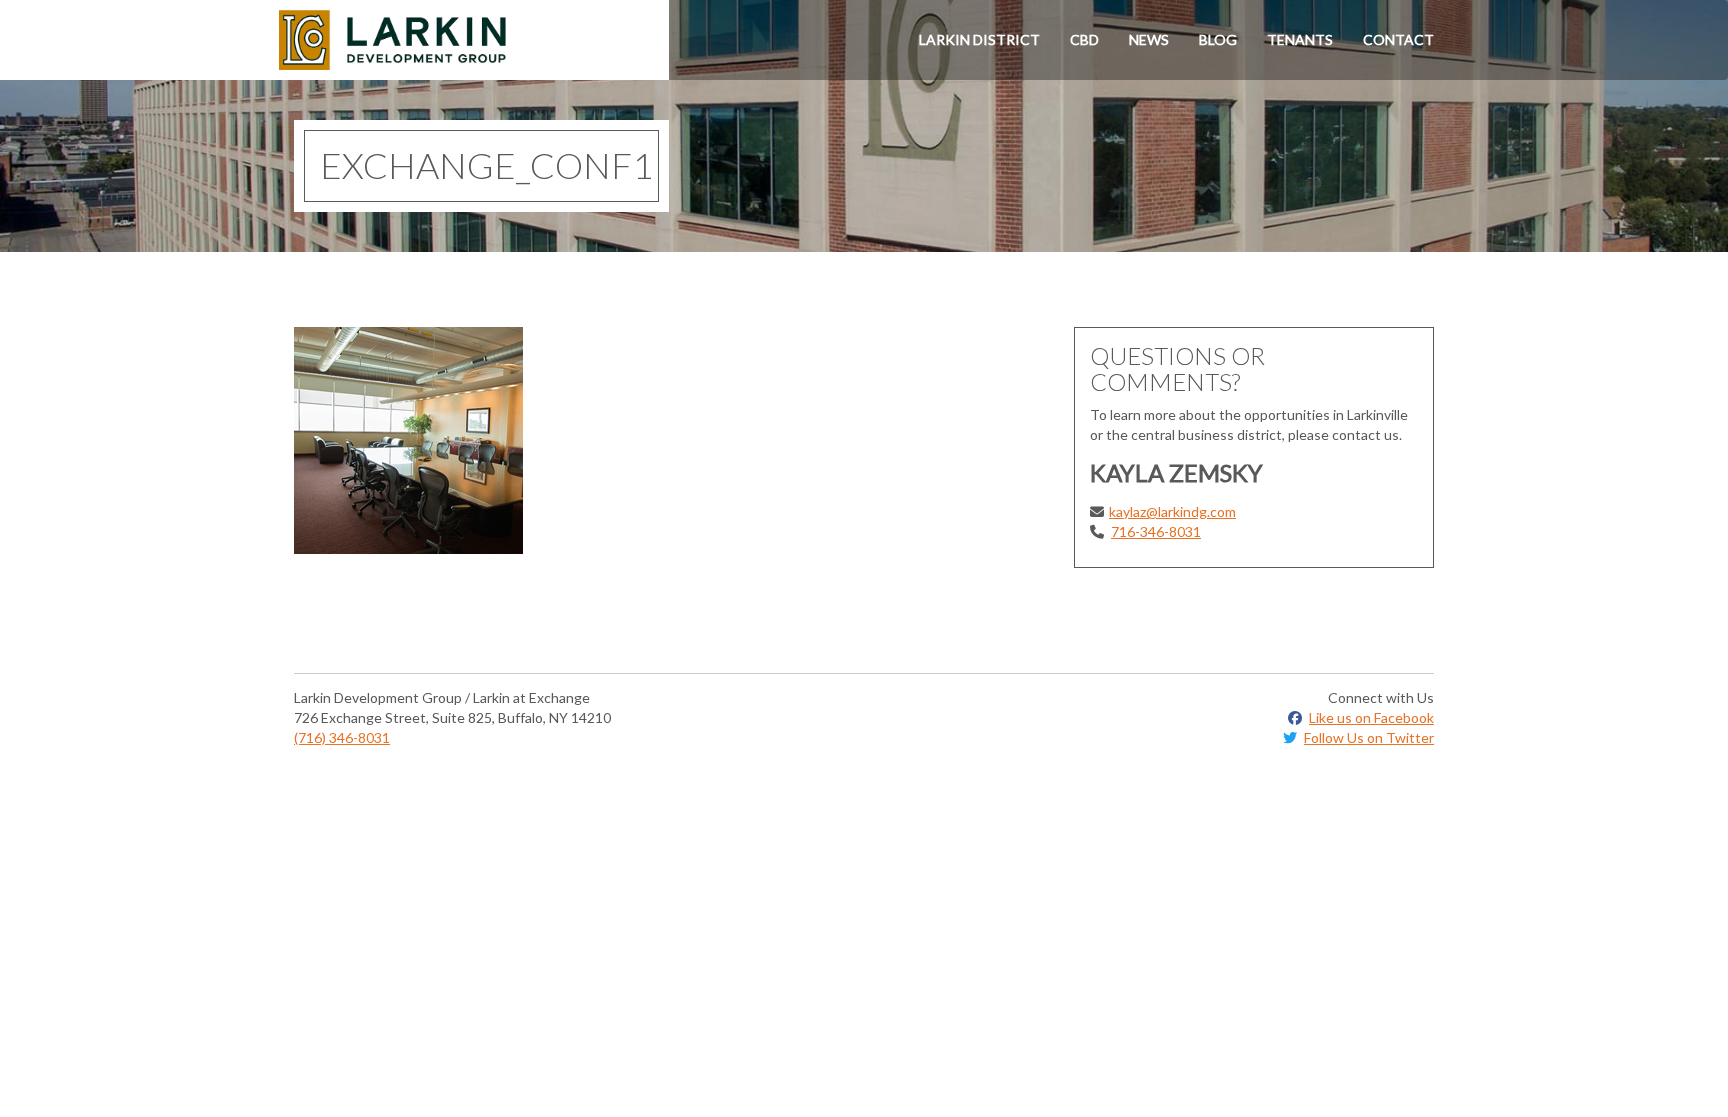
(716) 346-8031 (342, 737)
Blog (1218, 39)
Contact (1398, 39)
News (1149, 39)
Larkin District (979, 39)
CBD (1084, 39)
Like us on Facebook (1371, 717)
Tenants (1300, 39)
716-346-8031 (1156, 531)
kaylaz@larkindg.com (1172, 511)
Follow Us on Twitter (1369, 737)
